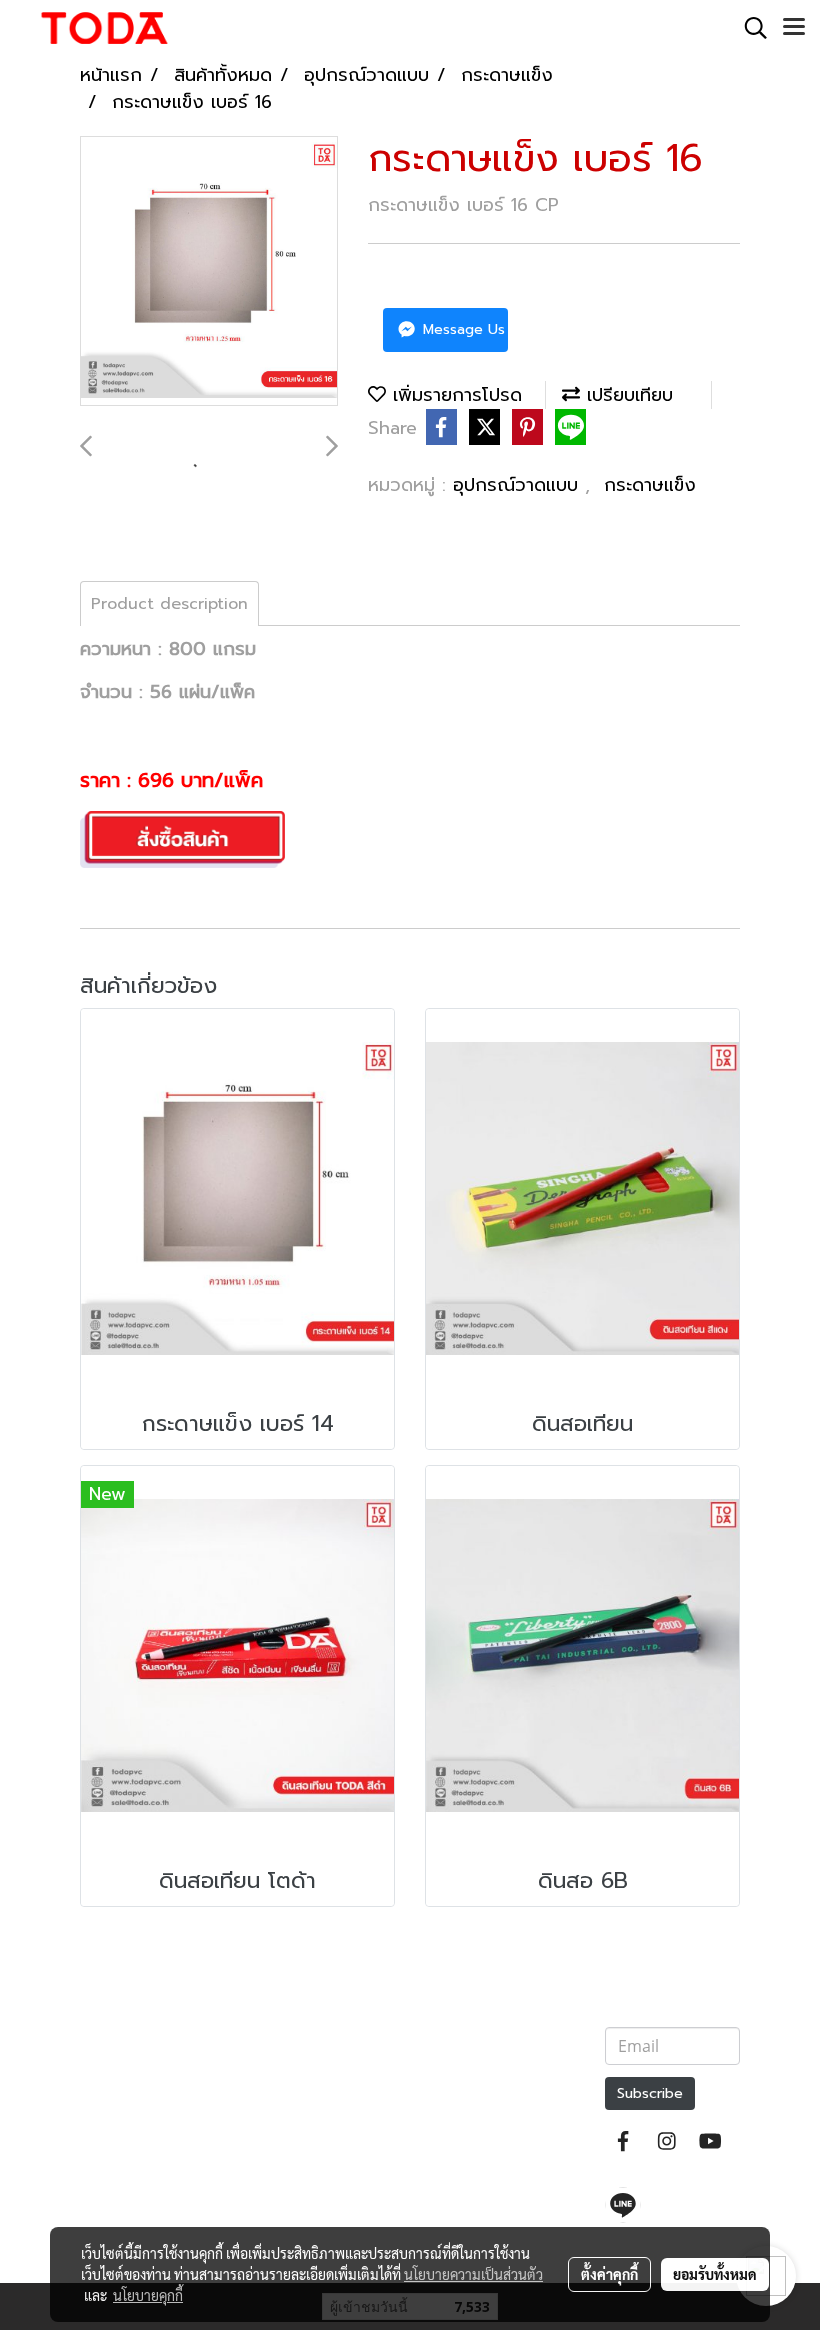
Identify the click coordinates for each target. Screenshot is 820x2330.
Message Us (461, 329)
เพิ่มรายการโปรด (454, 395)
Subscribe (650, 2093)
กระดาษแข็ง (650, 485)
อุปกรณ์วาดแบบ (519, 485)
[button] (749, 28)
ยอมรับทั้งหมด (715, 2274)
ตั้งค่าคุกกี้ (609, 2274)
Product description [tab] (169, 604)
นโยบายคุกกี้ (148, 2295)
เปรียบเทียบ (626, 395)
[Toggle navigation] (794, 28)
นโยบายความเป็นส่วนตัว (473, 2274)
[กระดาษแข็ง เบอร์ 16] (209, 272)
